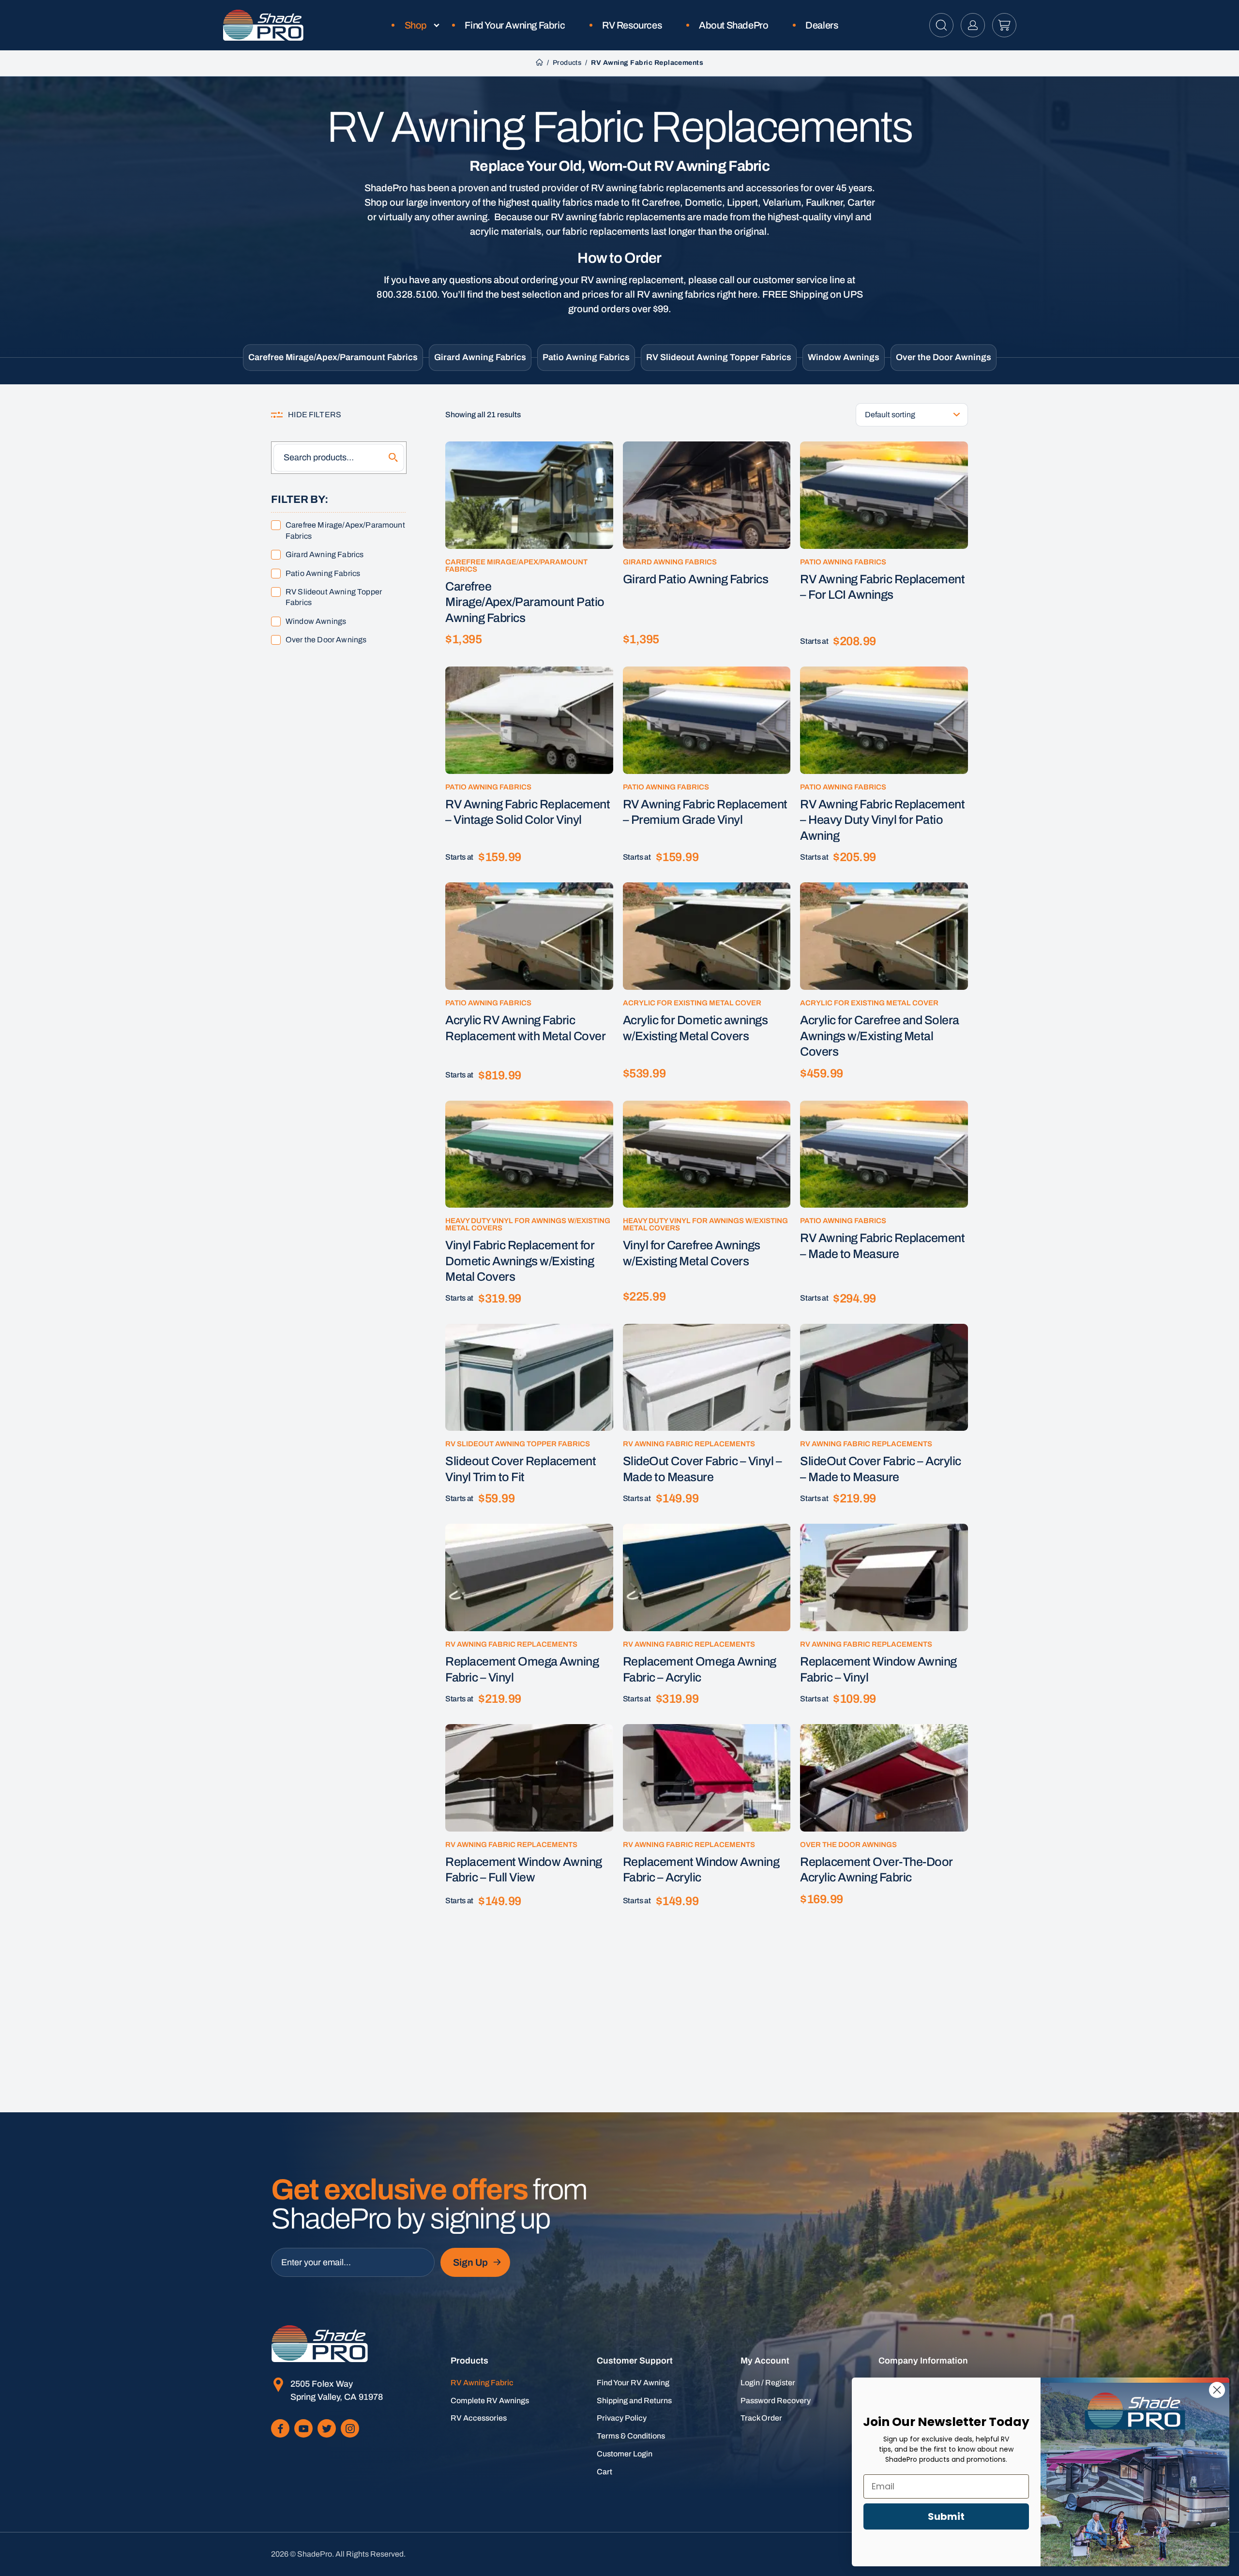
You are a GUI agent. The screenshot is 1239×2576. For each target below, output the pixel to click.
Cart (604, 2472)
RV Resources (632, 25)
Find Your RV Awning (633, 2383)
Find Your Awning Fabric (515, 25)
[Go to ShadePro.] (539, 63)
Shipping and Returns (634, 2401)
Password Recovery (776, 2401)
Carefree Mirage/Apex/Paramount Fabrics (333, 357)
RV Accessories (479, 2418)
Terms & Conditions (631, 2436)
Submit (946, 2516)
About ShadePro (733, 25)
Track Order (761, 2418)
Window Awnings (844, 357)
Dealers (822, 25)
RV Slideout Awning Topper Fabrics (719, 357)
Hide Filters (315, 415)
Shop (416, 25)
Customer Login (625, 2454)
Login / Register (768, 2383)
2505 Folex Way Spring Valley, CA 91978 (337, 2390)
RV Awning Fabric (482, 2383)
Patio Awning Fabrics (586, 357)
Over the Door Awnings (944, 357)
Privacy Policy (622, 2418)
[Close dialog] (1217, 2390)
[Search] (393, 458)
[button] (941, 25)
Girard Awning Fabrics (480, 357)
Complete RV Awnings (490, 2401)
